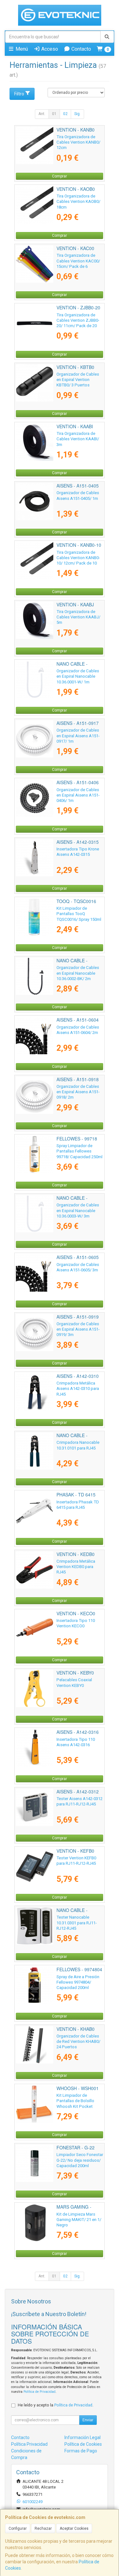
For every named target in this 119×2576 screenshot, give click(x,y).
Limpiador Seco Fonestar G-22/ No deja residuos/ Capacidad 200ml (80, 2160)
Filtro (19, 94)
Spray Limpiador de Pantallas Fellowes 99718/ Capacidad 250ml (79, 1151)
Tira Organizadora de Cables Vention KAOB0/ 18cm (78, 202)
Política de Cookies (83, 2444)
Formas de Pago (81, 2451)
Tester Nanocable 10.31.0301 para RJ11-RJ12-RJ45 (77, 1923)
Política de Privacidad (40, 2392)
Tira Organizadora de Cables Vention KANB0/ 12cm (78, 142)
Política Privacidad (29, 2444)
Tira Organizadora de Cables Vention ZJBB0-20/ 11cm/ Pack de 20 (78, 320)
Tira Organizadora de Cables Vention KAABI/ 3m (78, 439)
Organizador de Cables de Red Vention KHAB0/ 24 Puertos (78, 2042)
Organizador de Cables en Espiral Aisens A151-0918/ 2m (78, 1092)
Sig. (77, 114)
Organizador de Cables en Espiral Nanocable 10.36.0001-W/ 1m (78, 676)
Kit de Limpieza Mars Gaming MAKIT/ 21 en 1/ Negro (79, 2220)
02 (65, 114)
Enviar (88, 2420)
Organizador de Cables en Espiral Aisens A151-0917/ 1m (78, 736)
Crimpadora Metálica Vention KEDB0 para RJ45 (76, 1567)
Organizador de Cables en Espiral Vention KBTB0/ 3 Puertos (78, 380)
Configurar (18, 2528)
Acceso (49, 49)
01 (54, 114)
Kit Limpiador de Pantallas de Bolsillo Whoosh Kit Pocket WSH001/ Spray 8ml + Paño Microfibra (76, 2106)
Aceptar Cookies (74, 2528)
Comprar (60, 176)
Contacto (81, 49)
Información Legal (83, 2437)
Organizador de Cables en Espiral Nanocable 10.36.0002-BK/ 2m (78, 973)
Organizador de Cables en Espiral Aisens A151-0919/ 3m (78, 1329)
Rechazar (43, 2528)
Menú (21, 49)
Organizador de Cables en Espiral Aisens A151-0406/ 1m (78, 795)
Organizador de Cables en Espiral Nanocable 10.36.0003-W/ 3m (78, 1211)
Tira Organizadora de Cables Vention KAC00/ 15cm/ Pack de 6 (78, 261)
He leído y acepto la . (56, 2405)
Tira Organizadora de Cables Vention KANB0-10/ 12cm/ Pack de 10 (78, 558)
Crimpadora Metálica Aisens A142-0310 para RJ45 (78, 1389)
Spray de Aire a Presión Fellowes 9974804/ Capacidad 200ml (78, 1982)
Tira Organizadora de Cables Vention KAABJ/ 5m (78, 617)
